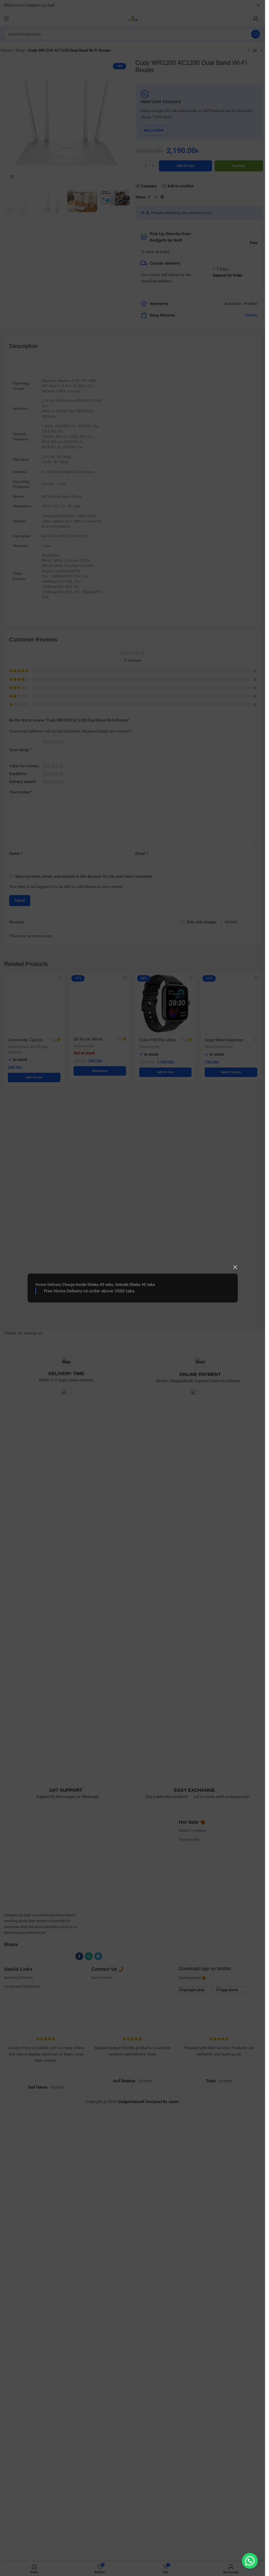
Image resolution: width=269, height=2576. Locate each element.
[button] (250, 2561)
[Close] (235, 1267)
